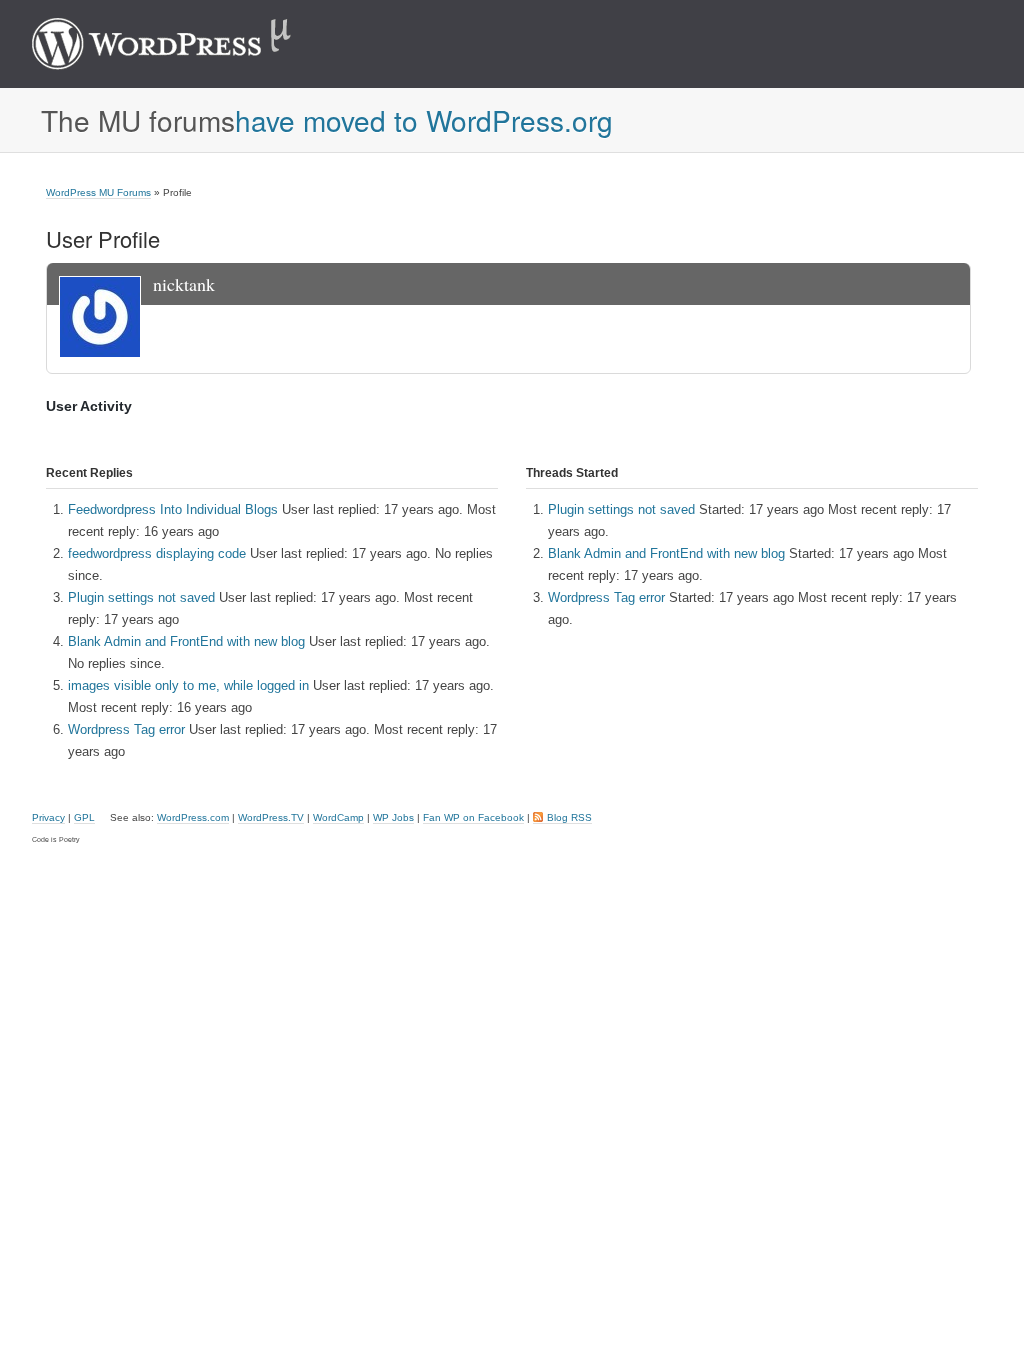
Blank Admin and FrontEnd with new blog (186, 641)
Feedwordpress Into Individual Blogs (173, 509)
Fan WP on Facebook (473, 817)
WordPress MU (182, 44)
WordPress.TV (271, 817)
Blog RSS (569, 817)
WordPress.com (193, 817)
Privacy (48, 817)
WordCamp (338, 817)
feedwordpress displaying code (157, 553)
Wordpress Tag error (126, 729)
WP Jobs (393, 817)
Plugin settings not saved (141, 597)
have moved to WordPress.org (424, 120)
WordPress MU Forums (98, 192)
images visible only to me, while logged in (188, 685)
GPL (84, 817)
